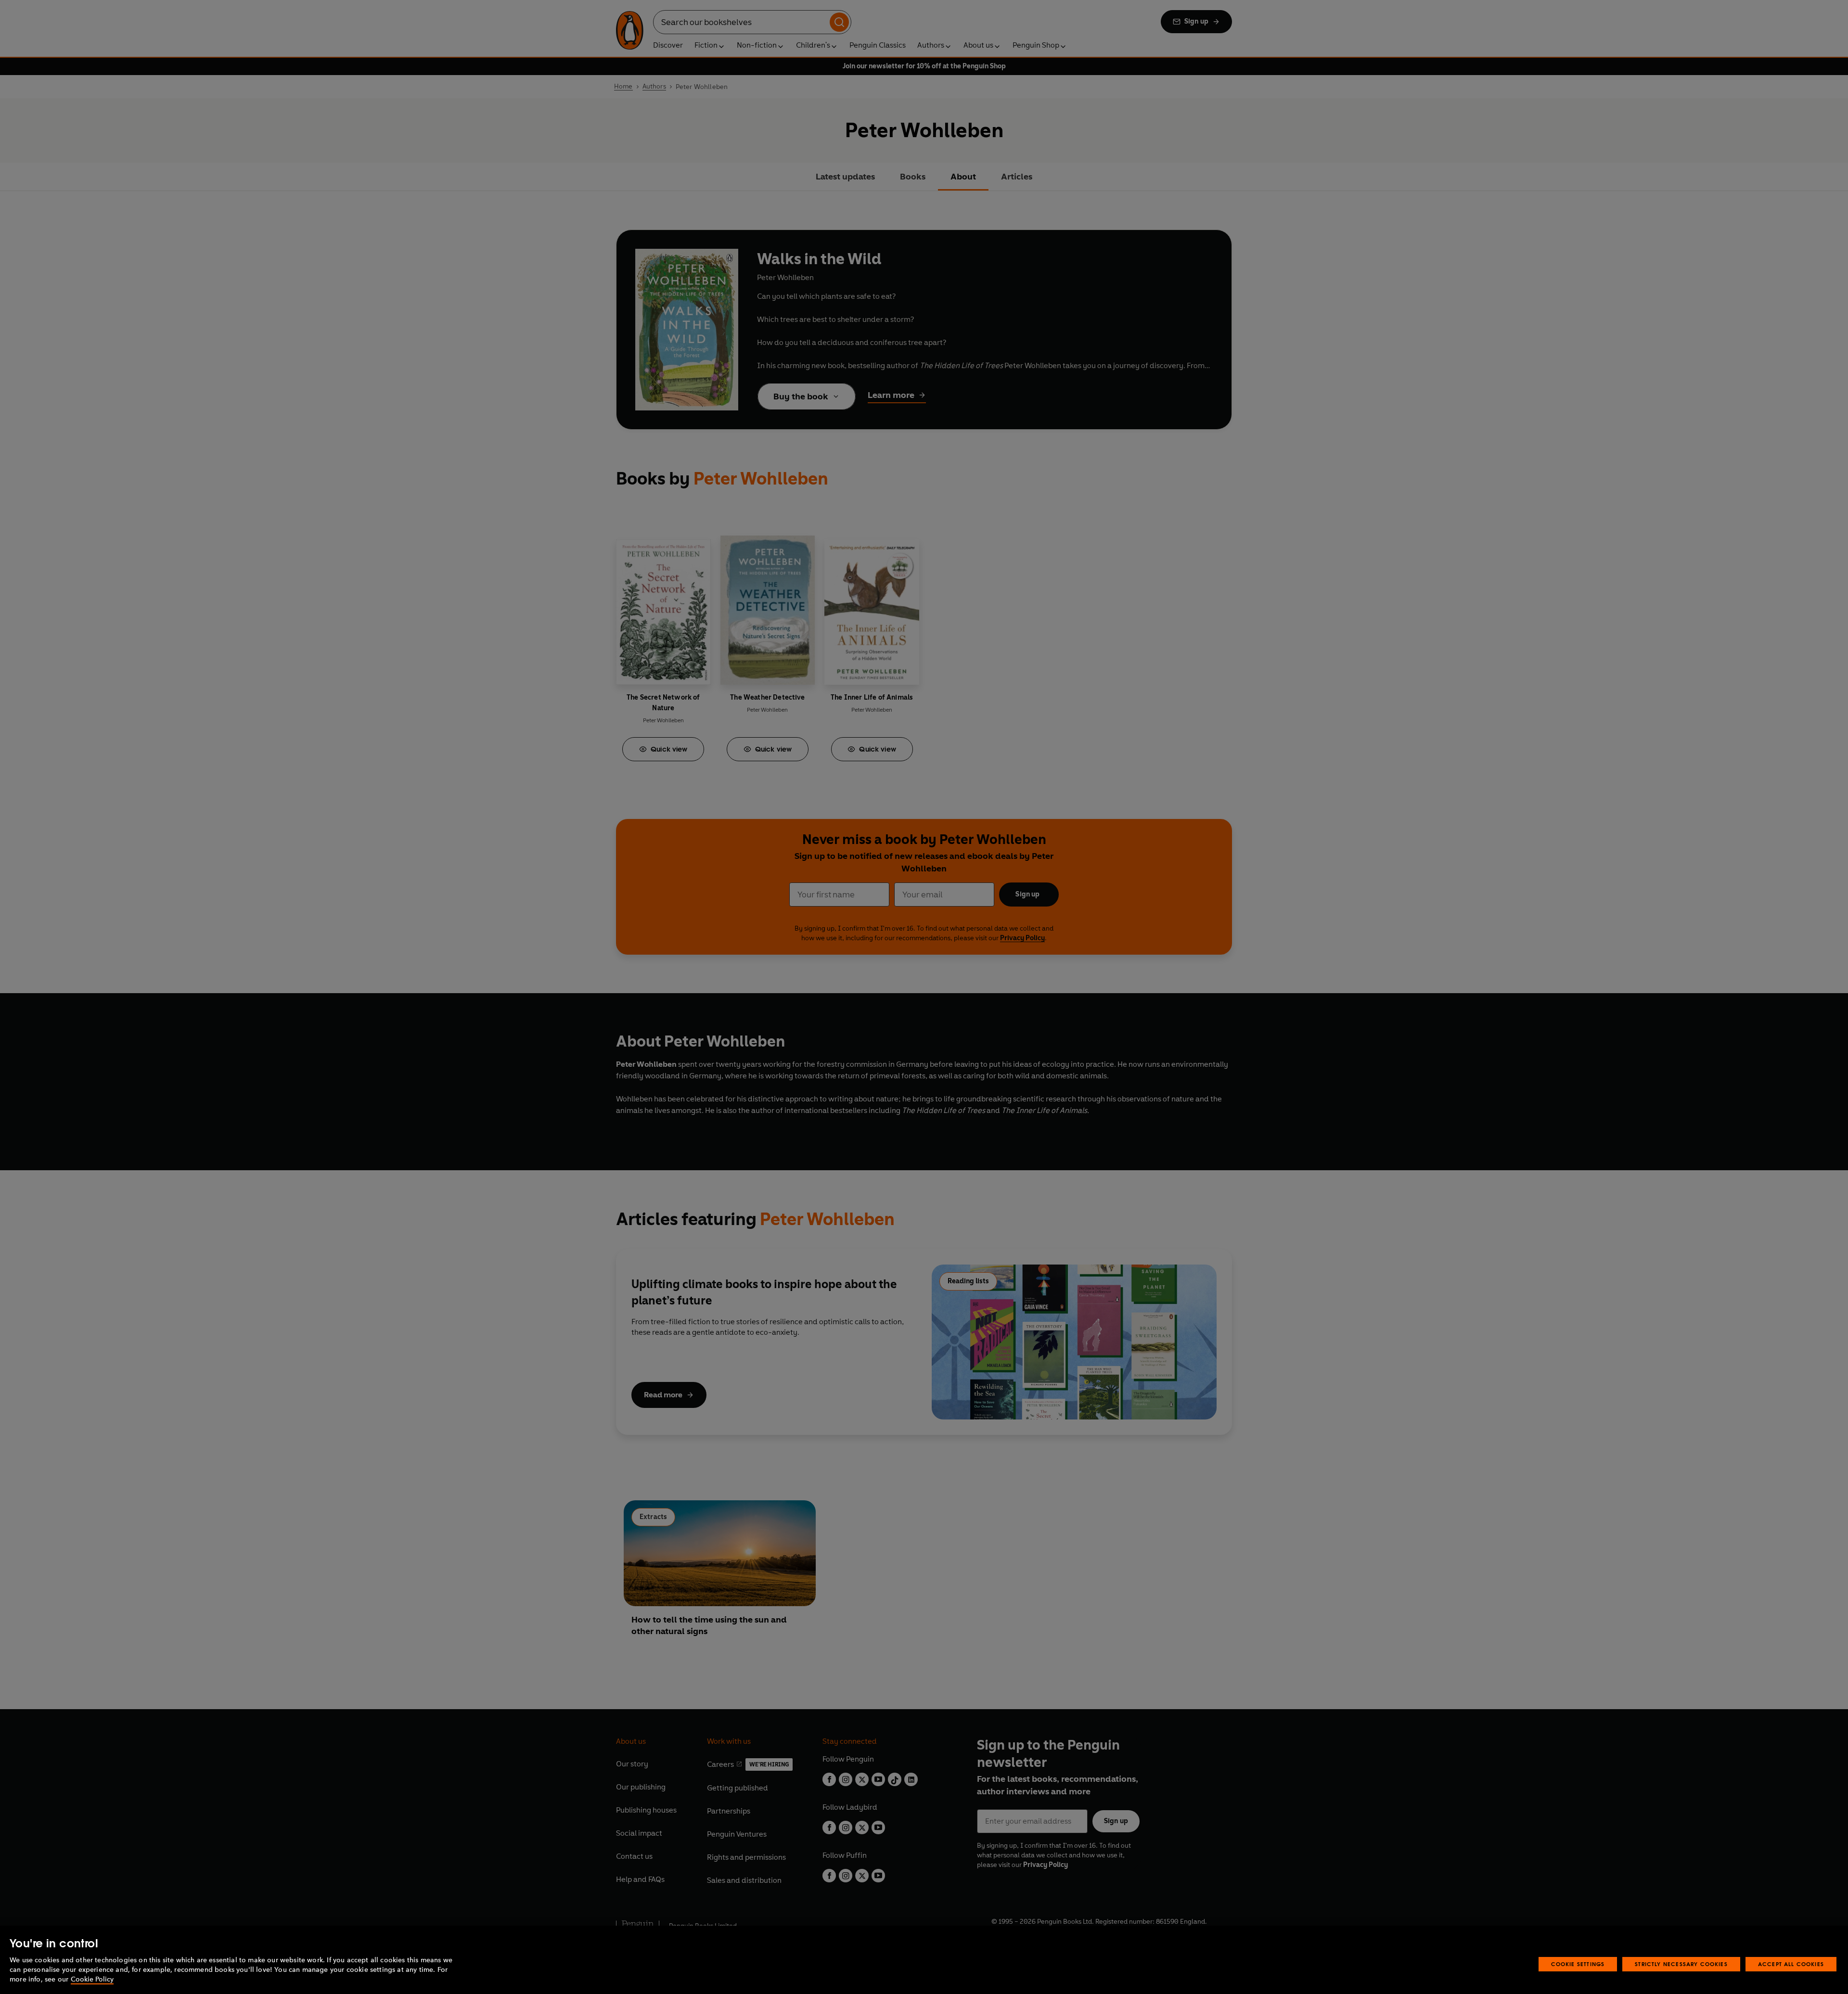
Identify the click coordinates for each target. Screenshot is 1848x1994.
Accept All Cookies (1791, 1964)
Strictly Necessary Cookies (1681, 1964)
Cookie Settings (1578, 1964)
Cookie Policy (92, 1979)
